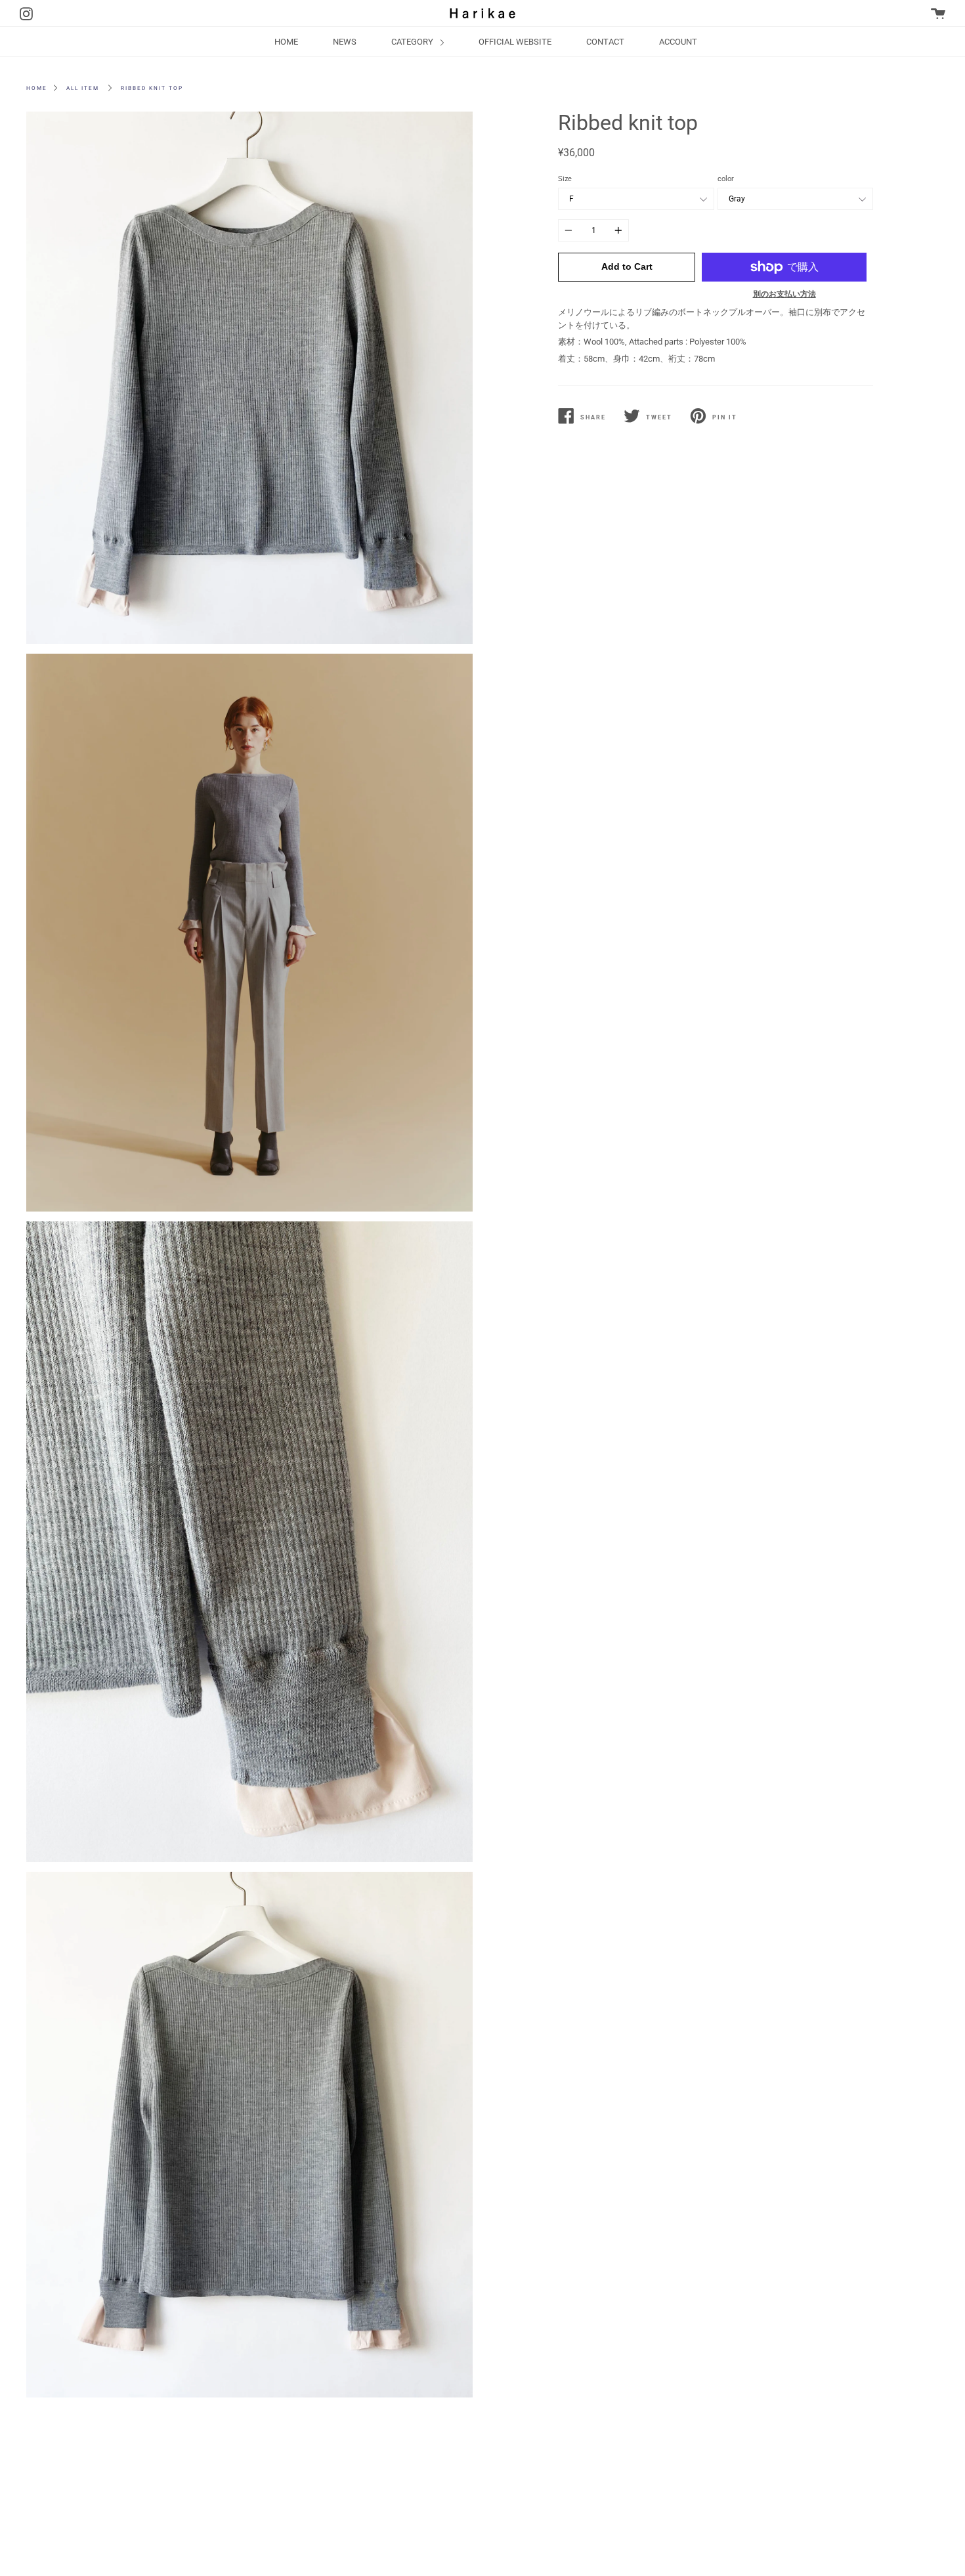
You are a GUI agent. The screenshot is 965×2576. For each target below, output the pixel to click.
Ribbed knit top (152, 88)
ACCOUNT (678, 42)
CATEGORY (413, 42)
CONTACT (605, 42)
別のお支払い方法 (784, 294)
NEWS (345, 42)
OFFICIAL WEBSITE (515, 42)
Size (565, 179)
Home (37, 88)
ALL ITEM (83, 88)
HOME (286, 42)
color (726, 179)
